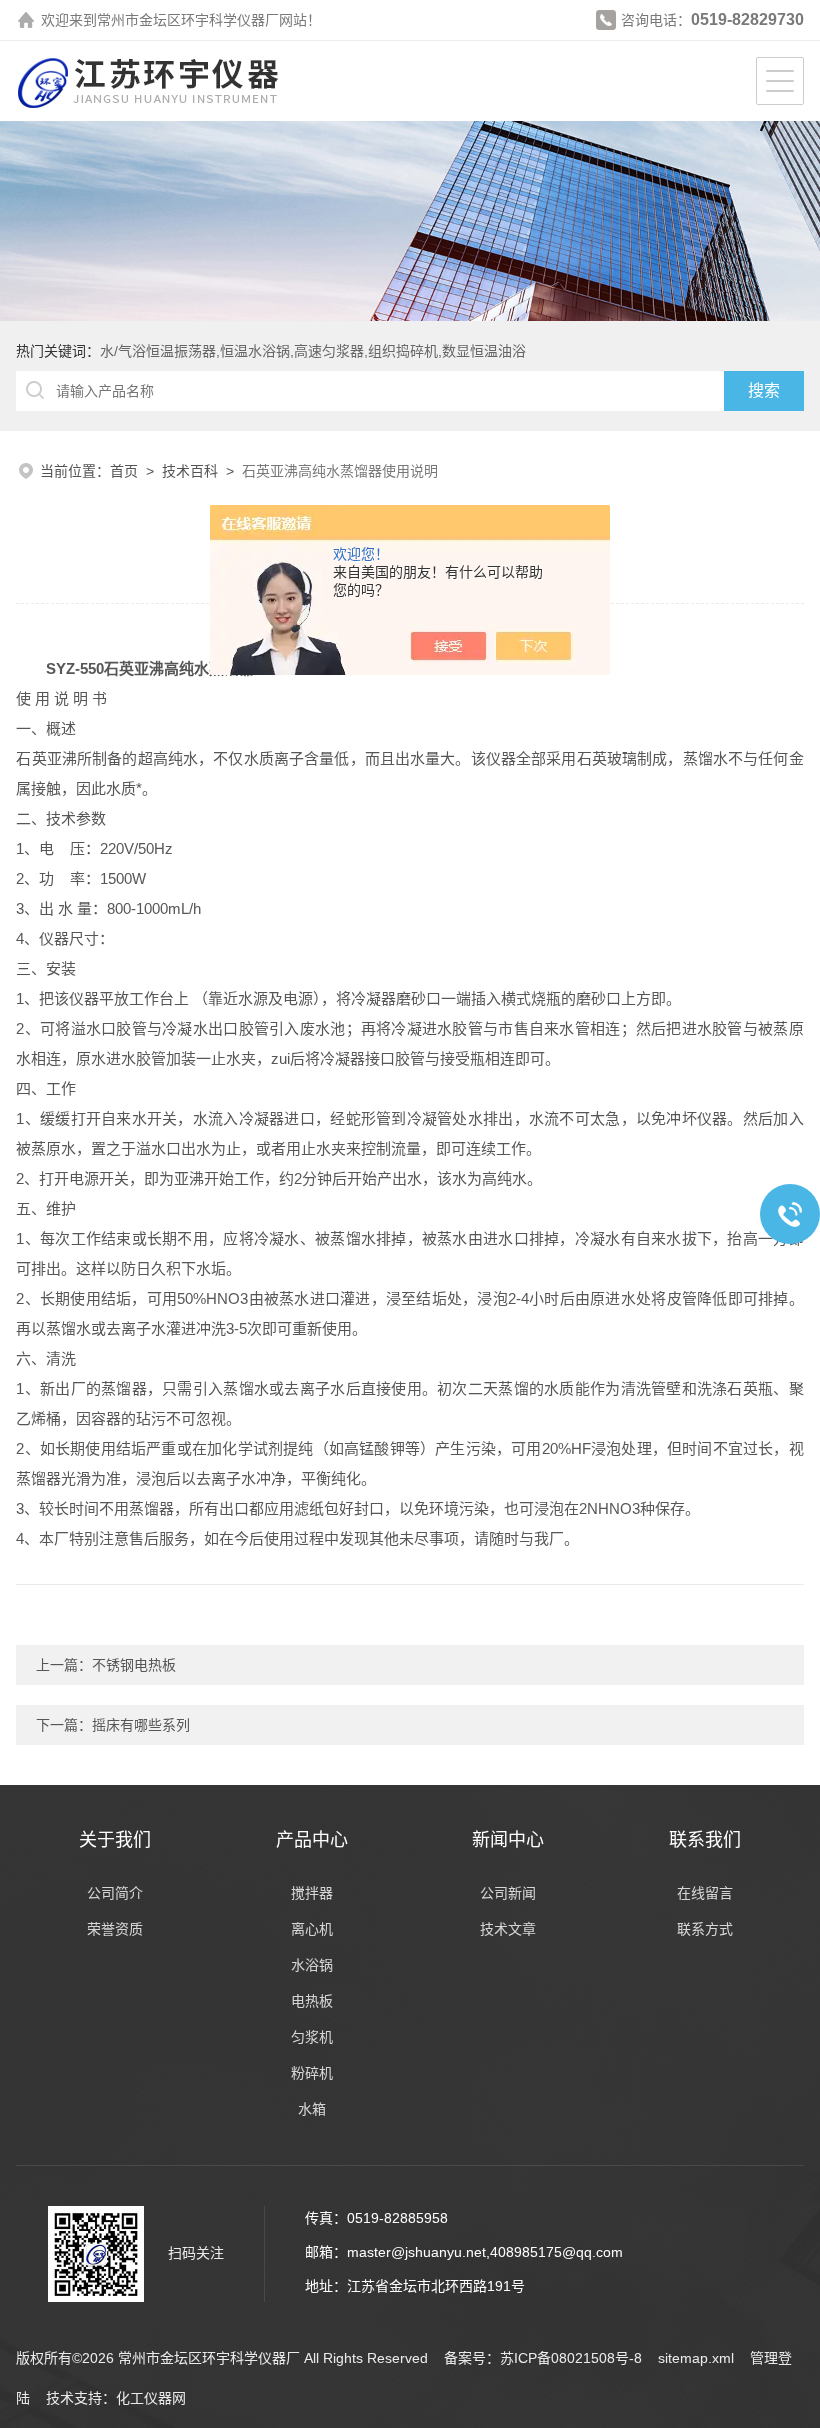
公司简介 (115, 1893)
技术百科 (190, 471)
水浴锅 (312, 1965)
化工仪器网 (151, 2398)
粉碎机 (312, 2073)
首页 (124, 471)
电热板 (312, 2001)
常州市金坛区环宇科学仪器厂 (188, 20)
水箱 (312, 2109)
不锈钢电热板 (134, 1665)
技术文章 (508, 1929)
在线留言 (705, 1893)
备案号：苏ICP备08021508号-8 (543, 2358)
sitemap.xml (696, 2358)
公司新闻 (508, 1893)
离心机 (312, 1929)
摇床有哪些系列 (141, 1725)
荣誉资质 (115, 1929)
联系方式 (705, 1929)
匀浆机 (312, 2037)
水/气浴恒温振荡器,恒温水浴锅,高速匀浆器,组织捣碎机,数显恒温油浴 (313, 351)
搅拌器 (312, 1893)
